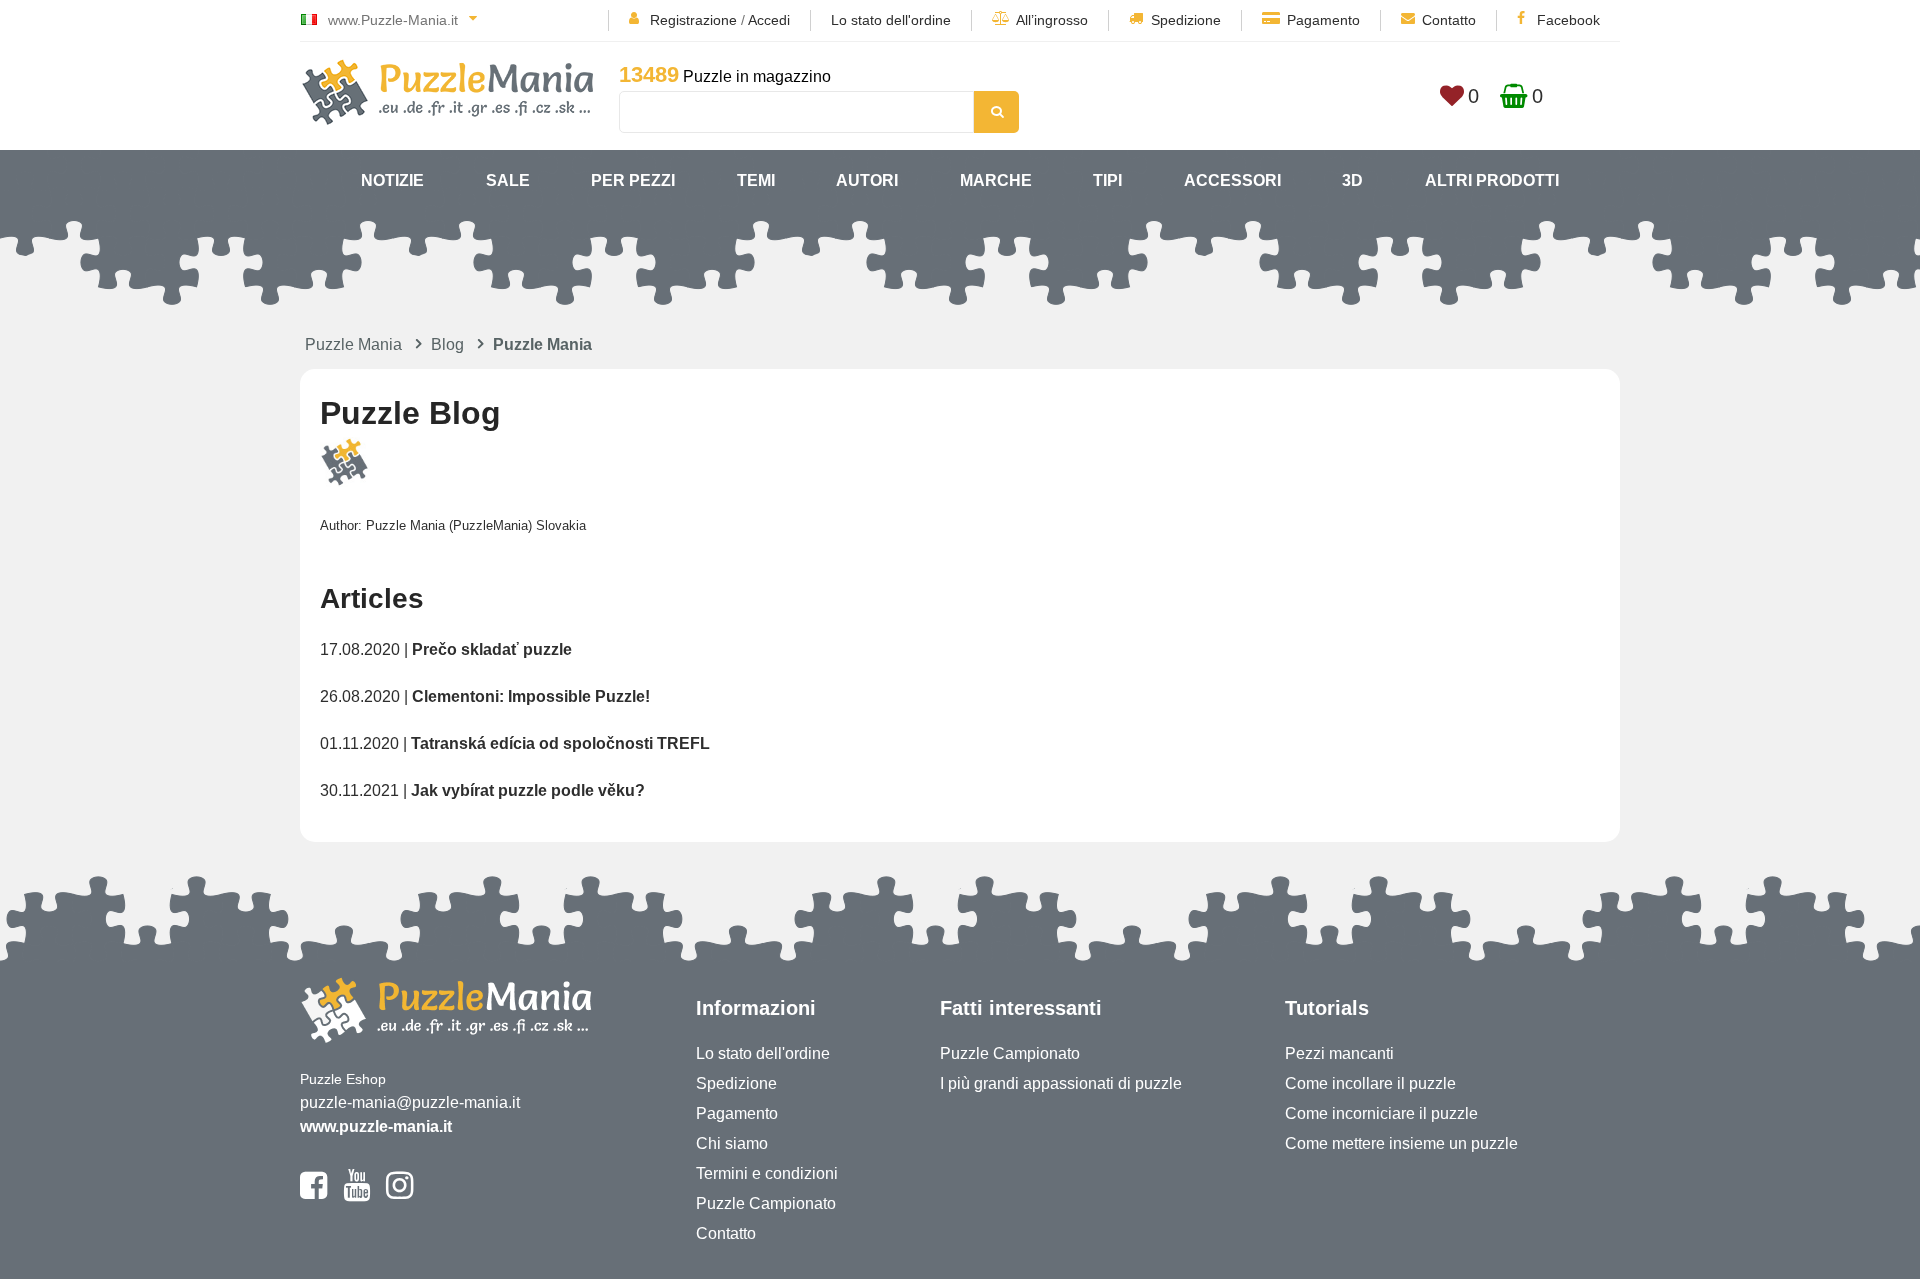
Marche (996, 180)
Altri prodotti (1492, 180)
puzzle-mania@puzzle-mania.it (410, 1102)
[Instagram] (399, 1194)
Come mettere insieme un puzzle (1401, 1143)
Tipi (1107, 180)
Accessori (1232, 180)
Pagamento (1323, 20)
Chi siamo (732, 1143)
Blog (447, 344)
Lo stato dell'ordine (891, 20)
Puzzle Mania (353, 344)
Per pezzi (633, 180)
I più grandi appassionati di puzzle (1061, 1083)
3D (1352, 180)
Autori (867, 180)
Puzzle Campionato (766, 1203)
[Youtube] (356, 1194)
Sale (508, 180)
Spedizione (1186, 20)
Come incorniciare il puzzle (1381, 1113)
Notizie (392, 180)
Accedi (769, 20)
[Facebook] (313, 1194)
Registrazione (693, 20)
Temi (756, 180)
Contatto (1449, 20)
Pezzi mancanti (1339, 1053)
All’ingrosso (1052, 20)
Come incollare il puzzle (1370, 1083)
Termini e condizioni (767, 1173)
